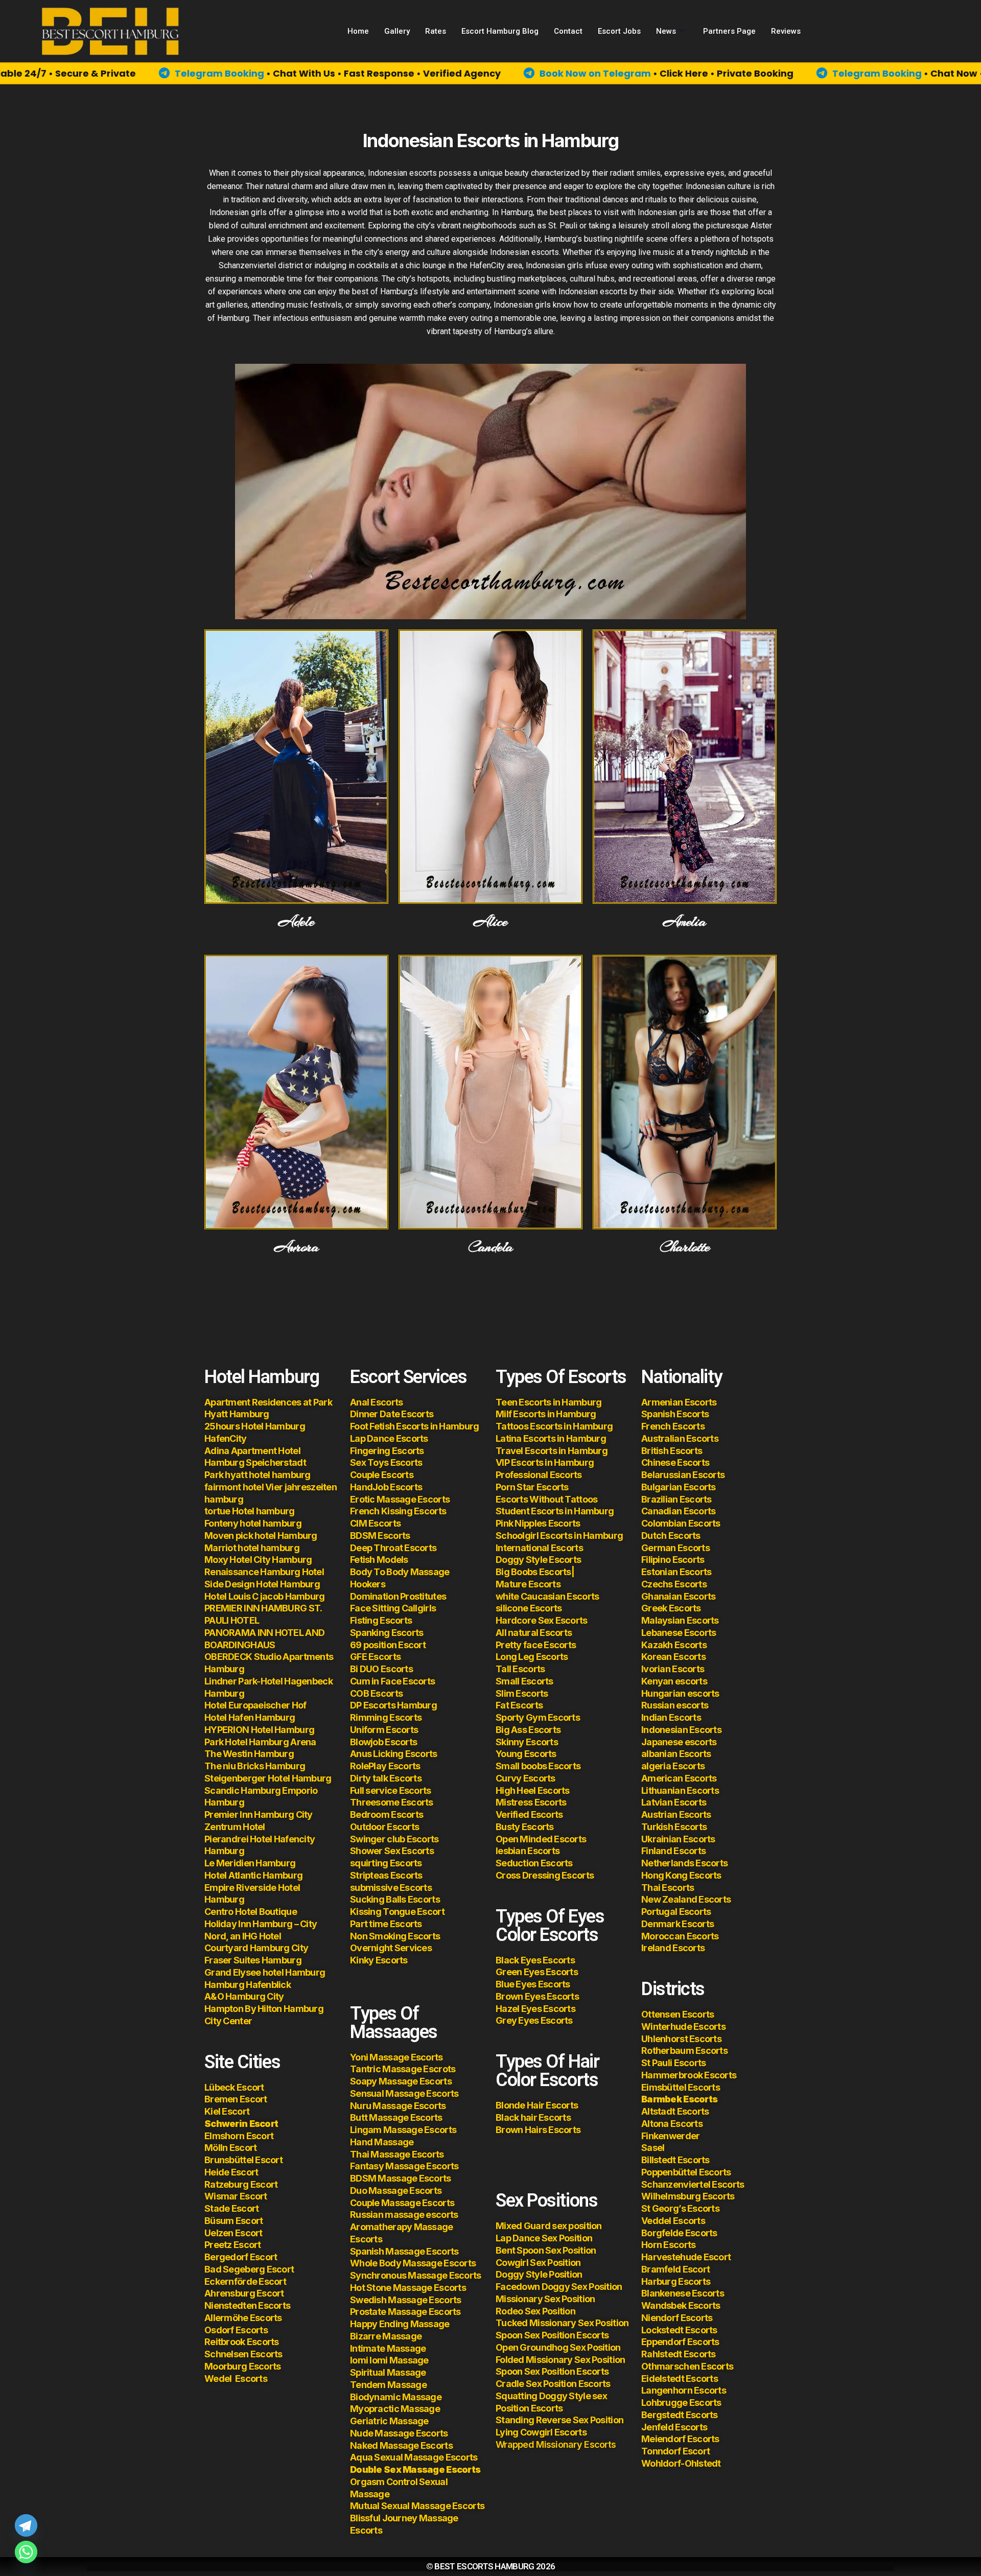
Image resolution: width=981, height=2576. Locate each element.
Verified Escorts (529, 1814)
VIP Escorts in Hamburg (545, 1462)
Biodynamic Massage (396, 2397)
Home (358, 31)
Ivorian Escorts (673, 1669)
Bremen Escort (236, 2099)
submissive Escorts (391, 1888)
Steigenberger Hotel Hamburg (268, 1778)
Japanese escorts (679, 1742)
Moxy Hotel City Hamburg (258, 1560)
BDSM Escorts (380, 1536)
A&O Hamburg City (244, 1996)
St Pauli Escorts (673, 2063)
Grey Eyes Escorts (534, 2020)
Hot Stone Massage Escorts (408, 2288)
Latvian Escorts (674, 1802)
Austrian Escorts (676, 1814)
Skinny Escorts (527, 1742)
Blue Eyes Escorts (533, 1984)
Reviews (786, 31)
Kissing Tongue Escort (397, 1912)
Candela (491, 1247)
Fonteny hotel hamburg (253, 1523)
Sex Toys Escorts (386, 1462)
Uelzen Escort (233, 2233)
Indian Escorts (671, 1717)
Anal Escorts (376, 1402)
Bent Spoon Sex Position (546, 2250)
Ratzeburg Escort (241, 2184)
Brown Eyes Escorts (537, 1996)
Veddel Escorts (673, 2221)
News (666, 31)
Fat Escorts (519, 1705)
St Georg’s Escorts (680, 2208)
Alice (490, 922)
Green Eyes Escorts (538, 1972)
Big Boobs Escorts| (535, 1572)
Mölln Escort (230, 2148)
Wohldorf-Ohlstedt (681, 2463)
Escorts (236, 2379)
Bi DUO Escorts (381, 1669)
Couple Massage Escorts (402, 2203)
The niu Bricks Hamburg (255, 1766)
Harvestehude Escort (686, 2257)
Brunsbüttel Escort (243, 2160)
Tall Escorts (520, 1669)
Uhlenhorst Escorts (681, 2039)
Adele (296, 922)
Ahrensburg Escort (244, 2293)
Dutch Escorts (671, 1536)
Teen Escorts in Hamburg (548, 1402)
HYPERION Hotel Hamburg (259, 1730)
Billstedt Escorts (675, 2160)
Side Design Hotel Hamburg (262, 1584)
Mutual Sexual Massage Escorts (417, 2506)
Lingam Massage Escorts (403, 2130)
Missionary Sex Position (545, 2299)
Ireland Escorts (673, 1948)
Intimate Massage (388, 2348)
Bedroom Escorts (387, 1814)
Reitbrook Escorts (242, 2342)
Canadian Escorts (678, 1511)
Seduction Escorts (534, 1863)
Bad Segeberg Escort (249, 2269)
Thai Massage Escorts (397, 2154)
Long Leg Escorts (532, 1657)
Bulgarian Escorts (679, 1487)
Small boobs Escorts (538, 1766)
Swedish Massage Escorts (405, 2300)
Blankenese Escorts (683, 2293)
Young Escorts (526, 1754)
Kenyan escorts (674, 1681)
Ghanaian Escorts (678, 1596)
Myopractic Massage (395, 2409)
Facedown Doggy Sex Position (559, 2287)
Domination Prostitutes (398, 1596)
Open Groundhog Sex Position (558, 2347)
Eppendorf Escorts (680, 2342)
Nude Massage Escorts (399, 2433)
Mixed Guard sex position (549, 2226)
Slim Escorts (522, 1693)
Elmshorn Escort (239, 2136)
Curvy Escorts (525, 1778)
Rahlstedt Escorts (679, 2354)
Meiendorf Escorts (680, 2439)
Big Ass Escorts (528, 1730)
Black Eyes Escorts (535, 1960)
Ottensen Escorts (678, 2014)
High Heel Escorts (533, 1790)
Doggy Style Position (539, 2274)
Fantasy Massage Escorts (404, 2166)
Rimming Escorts (386, 1717)
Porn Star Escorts (532, 1487)
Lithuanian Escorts (680, 1790)
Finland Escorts (673, 1851)
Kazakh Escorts (674, 1645)
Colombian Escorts (681, 1523)
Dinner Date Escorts (392, 1414)
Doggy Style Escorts (538, 1560)
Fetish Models (379, 1560)
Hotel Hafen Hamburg (250, 1717)
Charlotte (684, 1247)
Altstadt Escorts (675, 2111)
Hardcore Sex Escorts (542, 1620)
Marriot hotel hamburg (252, 1548)
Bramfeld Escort (675, 2269)
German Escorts (675, 1548)
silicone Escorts (529, 1608)
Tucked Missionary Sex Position (562, 2323)
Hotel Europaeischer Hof (255, 1705)
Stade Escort (231, 2208)
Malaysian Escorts (680, 1620)
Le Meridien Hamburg (250, 1863)
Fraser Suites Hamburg (253, 1960)
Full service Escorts (391, 1790)
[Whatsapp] (26, 2552)
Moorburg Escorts (242, 2366)
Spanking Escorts (387, 1633)
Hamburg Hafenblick (248, 1985)
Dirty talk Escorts (386, 1778)
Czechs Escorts (674, 1584)
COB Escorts (376, 1693)
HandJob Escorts (386, 1487)
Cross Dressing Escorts (545, 1875)
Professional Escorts (539, 1475)
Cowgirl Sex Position (538, 2263)
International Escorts (539, 1548)
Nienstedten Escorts (247, 2305)
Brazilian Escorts (676, 1499)
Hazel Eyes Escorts (535, 2009)
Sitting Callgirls (403, 1608)
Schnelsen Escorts (243, 2354)
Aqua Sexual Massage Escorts (414, 2457)
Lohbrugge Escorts (681, 2403)
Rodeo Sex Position (535, 2311)
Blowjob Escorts (383, 1742)
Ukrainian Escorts (678, 1839)
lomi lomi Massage (389, 2360)
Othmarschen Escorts (687, 2366)
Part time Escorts (386, 1924)
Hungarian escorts (680, 1693)
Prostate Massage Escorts (405, 2312)
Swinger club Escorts (394, 1839)
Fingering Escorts (387, 1451)
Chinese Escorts (675, 1462)
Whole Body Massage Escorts (413, 2263)
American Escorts (679, 1778)
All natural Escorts (534, 1633)
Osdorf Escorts (236, 2330)
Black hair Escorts (533, 2117)
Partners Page (729, 31)
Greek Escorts (671, 1608)
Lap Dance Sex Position (544, 2238)
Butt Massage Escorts (396, 2117)
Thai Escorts (668, 1888)
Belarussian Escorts (683, 1475)
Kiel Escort (227, 2111)
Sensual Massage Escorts (404, 2093)
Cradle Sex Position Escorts (553, 2384)
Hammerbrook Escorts (689, 2075)
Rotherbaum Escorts (684, 2051)
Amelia (685, 922)
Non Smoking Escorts (395, 1936)
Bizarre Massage (387, 2336)
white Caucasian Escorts (547, 1596)
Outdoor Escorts (384, 1827)
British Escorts (672, 1451)
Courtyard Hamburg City (256, 1948)
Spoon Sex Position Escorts (552, 2335)
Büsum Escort (233, 2221)
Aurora (297, 1247)
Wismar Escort (236, 2196)
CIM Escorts (375, 1523)
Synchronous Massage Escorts (416, 2275)
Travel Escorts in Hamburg (552, 1451)
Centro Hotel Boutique (251, 1912)
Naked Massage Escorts (401, 2445)
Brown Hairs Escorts (538, 2130)
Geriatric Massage (389, 2421)
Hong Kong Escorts (681, 1875)
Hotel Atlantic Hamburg (253, 1875)
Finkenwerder (670, 2136)
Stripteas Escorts (386, 1875)
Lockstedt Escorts (679, 2330)
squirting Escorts (386, 1863)
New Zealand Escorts (686, 1899)
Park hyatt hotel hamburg (258, 1475)
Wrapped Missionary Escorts (556, 2444)
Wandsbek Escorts (681, 2305)
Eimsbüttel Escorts (681, 2087)
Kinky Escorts (379, 1960)
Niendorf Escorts (677, 2318)
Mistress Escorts (531, 1802)
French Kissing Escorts (398, 1511)
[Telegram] (26, 2525)
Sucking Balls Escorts (395, 1899)
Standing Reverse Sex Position (559, 2420)
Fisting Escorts (381, 1620)
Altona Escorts (672, 2124)
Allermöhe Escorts (243, 2318)
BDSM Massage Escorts (401, 2178)
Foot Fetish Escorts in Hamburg (414, 1426)
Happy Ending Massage (400, 2324)
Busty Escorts (525, 1827)
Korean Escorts (673, 1657)
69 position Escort (388, 1645)
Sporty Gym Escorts (538, 1717)
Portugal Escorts (676, 1912)
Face (360, 1608)
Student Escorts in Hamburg (555, 1511)
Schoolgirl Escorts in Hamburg (559, 1536)
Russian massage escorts (404, 2215)
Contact (568, 31)
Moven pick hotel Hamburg (261, 1536)
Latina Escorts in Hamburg (551, 1438)
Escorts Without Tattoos (546, 1499)
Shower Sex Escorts (392, 1851)
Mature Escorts (528, 1584)
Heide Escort (231, 2172)
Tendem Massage (388, 2385)
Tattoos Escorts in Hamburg (554, 1426)
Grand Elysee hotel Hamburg (265, 1972)
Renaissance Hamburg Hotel (264, 1572)
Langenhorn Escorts (684, 2390)
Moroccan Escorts (680, 1936)
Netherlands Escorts (684, 1863)
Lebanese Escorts (679, 1633)
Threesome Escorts (392, 1802)
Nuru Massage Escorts (398, 2106)
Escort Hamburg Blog (500, 31)
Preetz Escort (233, 2245)
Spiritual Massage (388, 2372)
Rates (436, 31)
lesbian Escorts (528, 1851)
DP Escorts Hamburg (393, 1705)
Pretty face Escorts (536, 1645)
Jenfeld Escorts (674, 2427)
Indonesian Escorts (681, 1730)
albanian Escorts (676, 1754)
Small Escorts (524, 1681)
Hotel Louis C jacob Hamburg (265, 1596)
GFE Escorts (375, 1657)
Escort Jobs (619, 31)
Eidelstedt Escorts (680, 2379)
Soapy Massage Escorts (402, 2081)
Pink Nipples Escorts (538, 1523)
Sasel (653, 2148)
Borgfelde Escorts (679, 2233)
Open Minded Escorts (541, 1839)
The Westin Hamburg (249, 1754)
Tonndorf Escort (675, 2451)
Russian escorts (675, 1705)
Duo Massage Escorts (396, 2191)
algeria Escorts (673, 1766)
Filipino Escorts (673, 1560)
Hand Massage (382, 2142)
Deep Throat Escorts (393, 1548)
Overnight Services (391, 1948)
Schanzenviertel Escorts (693, 2184)
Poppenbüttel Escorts (686, 2172)
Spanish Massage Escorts (404, 2251)
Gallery (397, 31)
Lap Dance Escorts (389, 1438)
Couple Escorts (382, 1475)
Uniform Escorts (384, 1730)
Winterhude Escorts (683, 2027)
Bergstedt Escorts (680, 2415)
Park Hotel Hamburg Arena (260, 1742)
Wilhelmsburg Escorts (688, 2196)
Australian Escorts (680, 1438)
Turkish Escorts (674, 1827)
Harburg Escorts (676, 2281)
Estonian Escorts (677, 1572)
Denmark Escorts (678, 1924)
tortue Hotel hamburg (250, 1511)
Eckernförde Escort (245, 2281)
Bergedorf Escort (241, 2257)
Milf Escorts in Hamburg (546, 1414)
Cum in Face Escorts (392, 1681)
